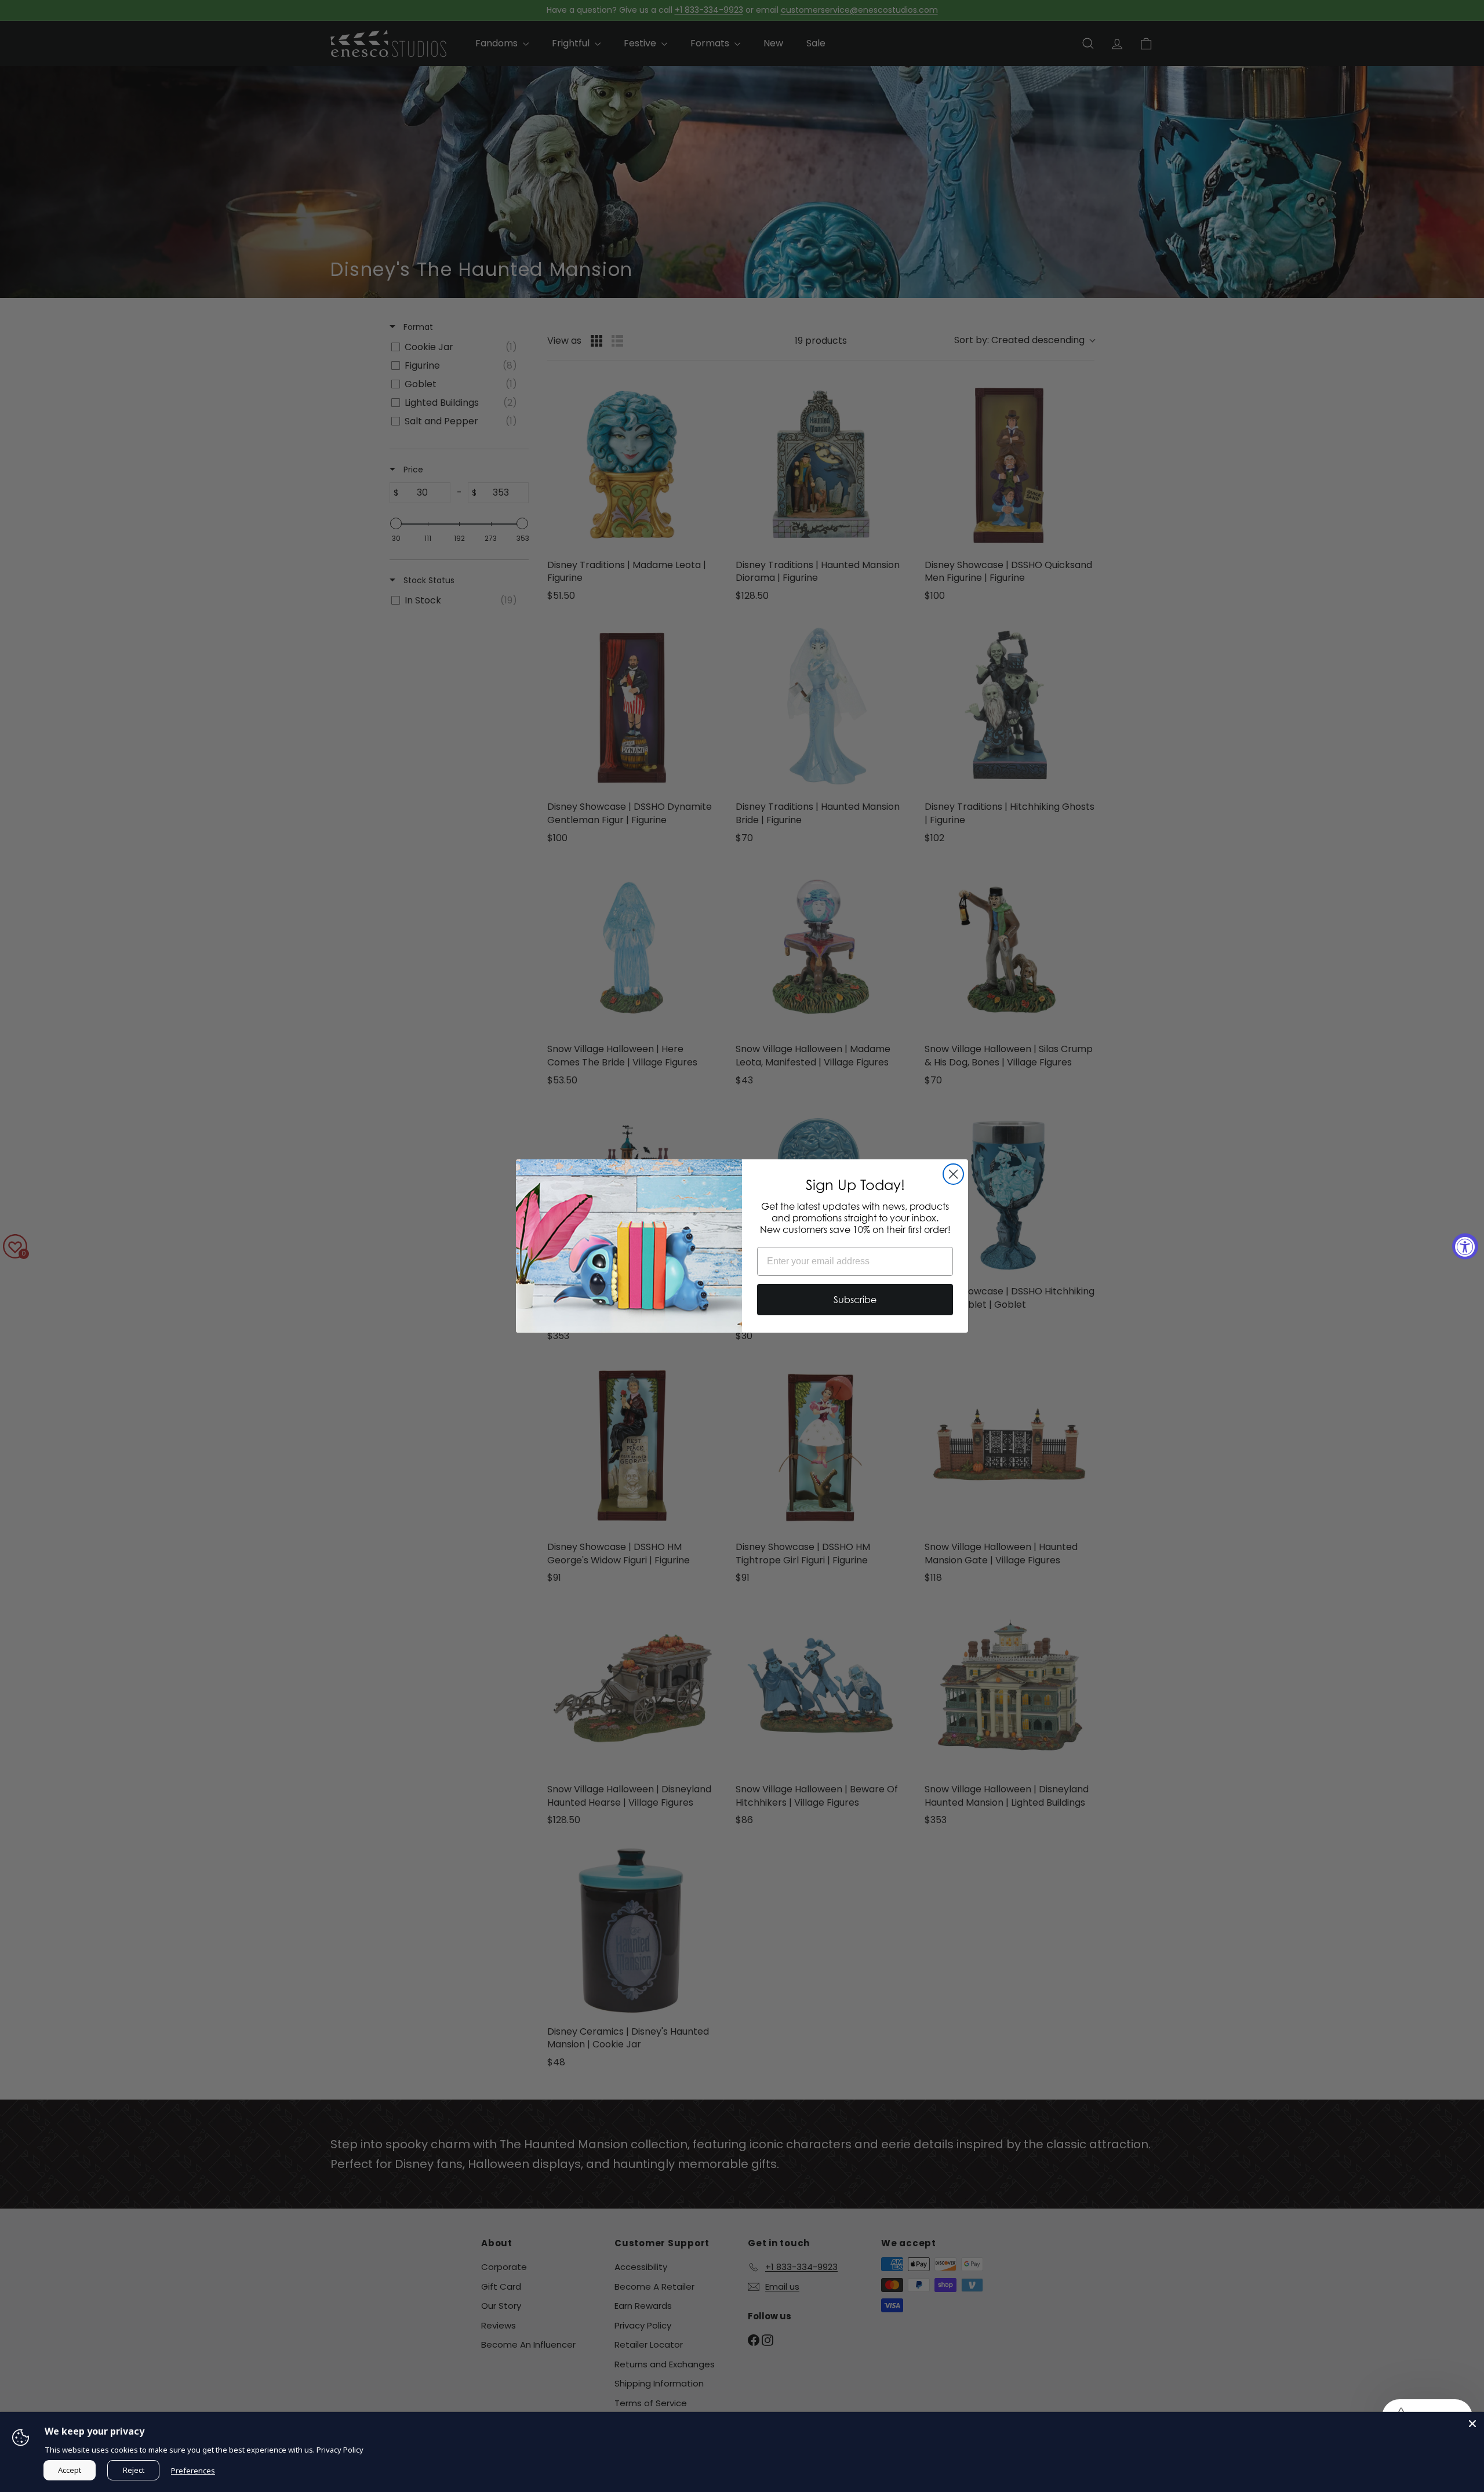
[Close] (1472, 2424)
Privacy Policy (340, 2450)
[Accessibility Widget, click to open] (1465, 1246)
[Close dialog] (953, 1174)
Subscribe (855, 1300)
